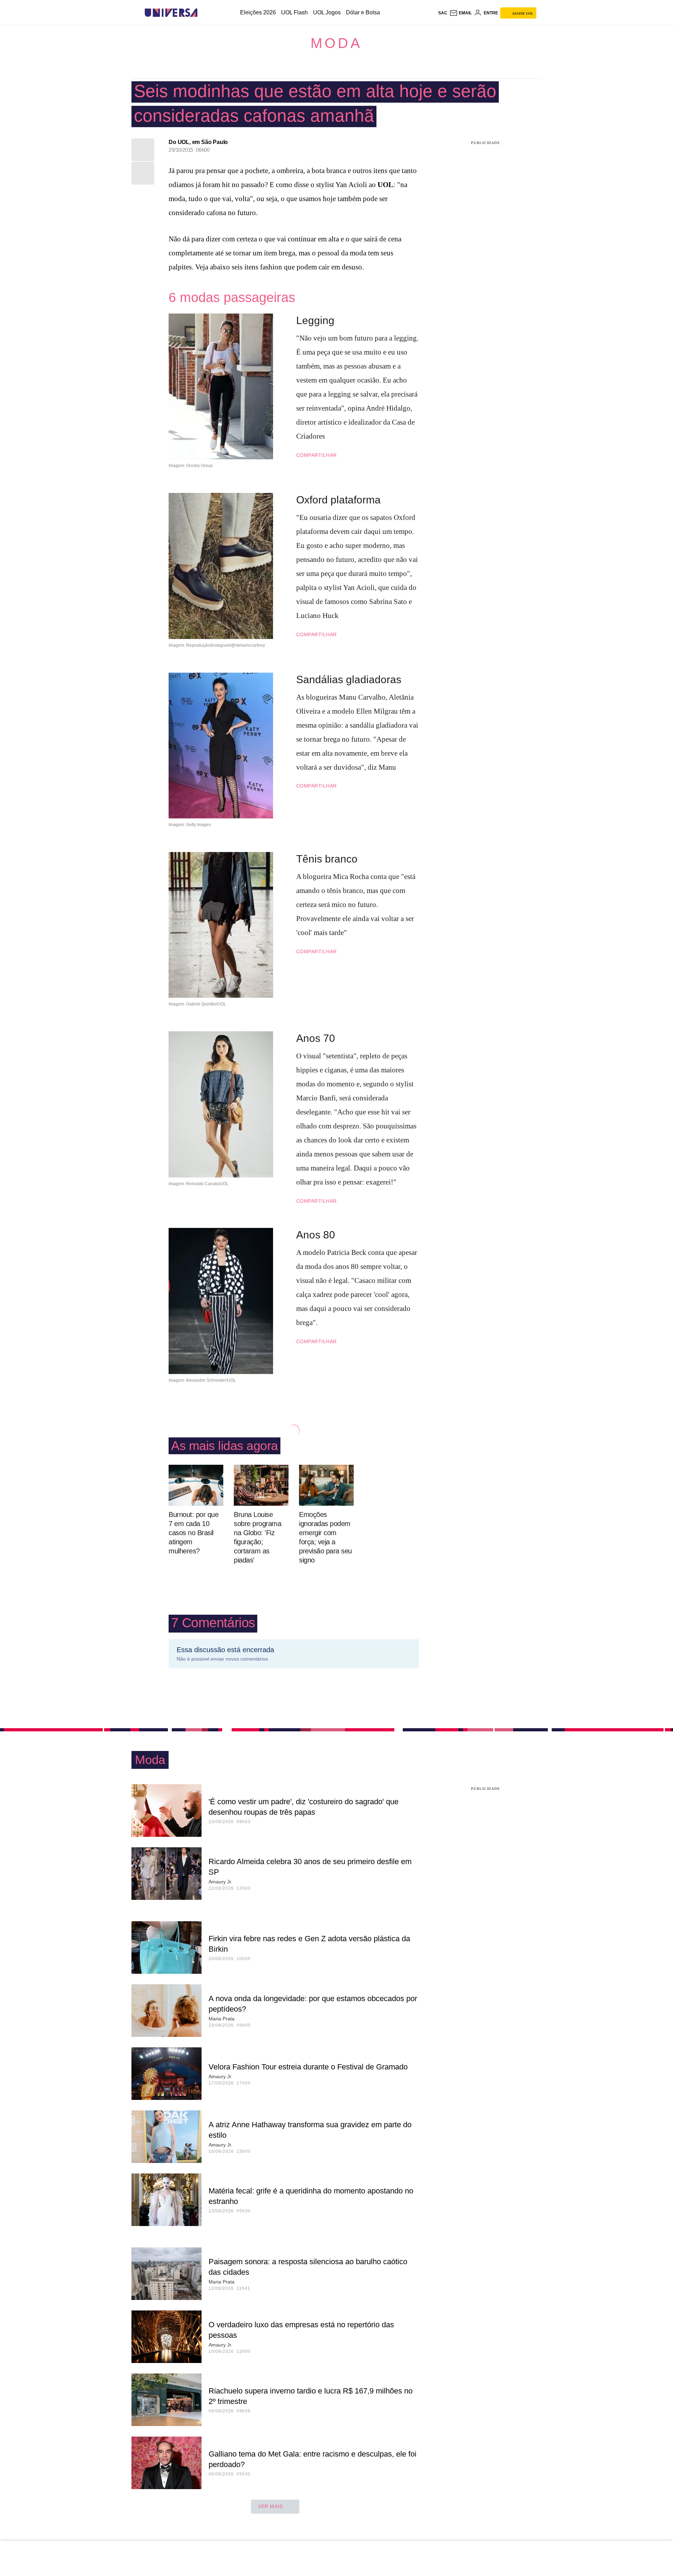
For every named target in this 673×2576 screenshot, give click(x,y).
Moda (336, 43)
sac (443, 13)
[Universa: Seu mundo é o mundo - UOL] (171, 13)
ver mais (270, 2506)
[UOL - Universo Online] (203, 13)
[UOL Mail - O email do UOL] (461, 13)
